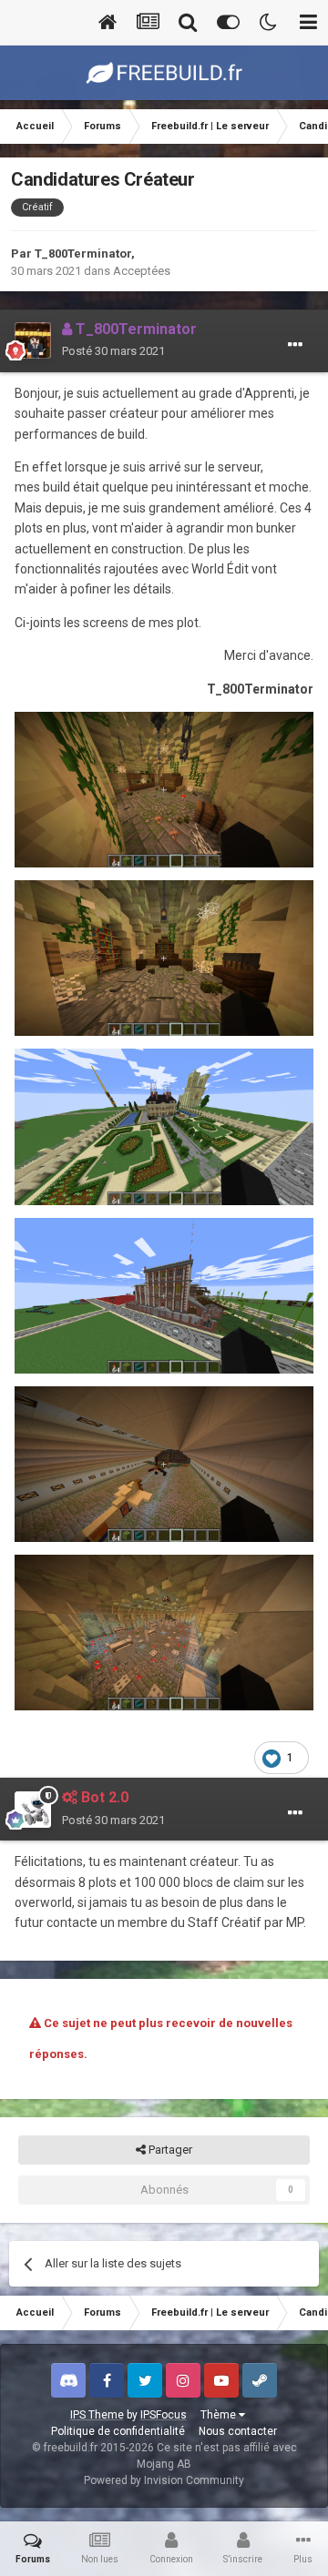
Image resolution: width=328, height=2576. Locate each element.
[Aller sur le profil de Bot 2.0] (33, 1810)
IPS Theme (97, 2415)
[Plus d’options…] (295, 345)
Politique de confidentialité (118, 2431)
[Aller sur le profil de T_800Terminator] (33, 340)
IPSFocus (164, 2415)
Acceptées (142, 271)
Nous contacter (238, 2431)
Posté (113, 351)
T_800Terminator (83, 254)
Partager (169, 2150)
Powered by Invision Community (164, 2480)
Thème (220, 2415)
